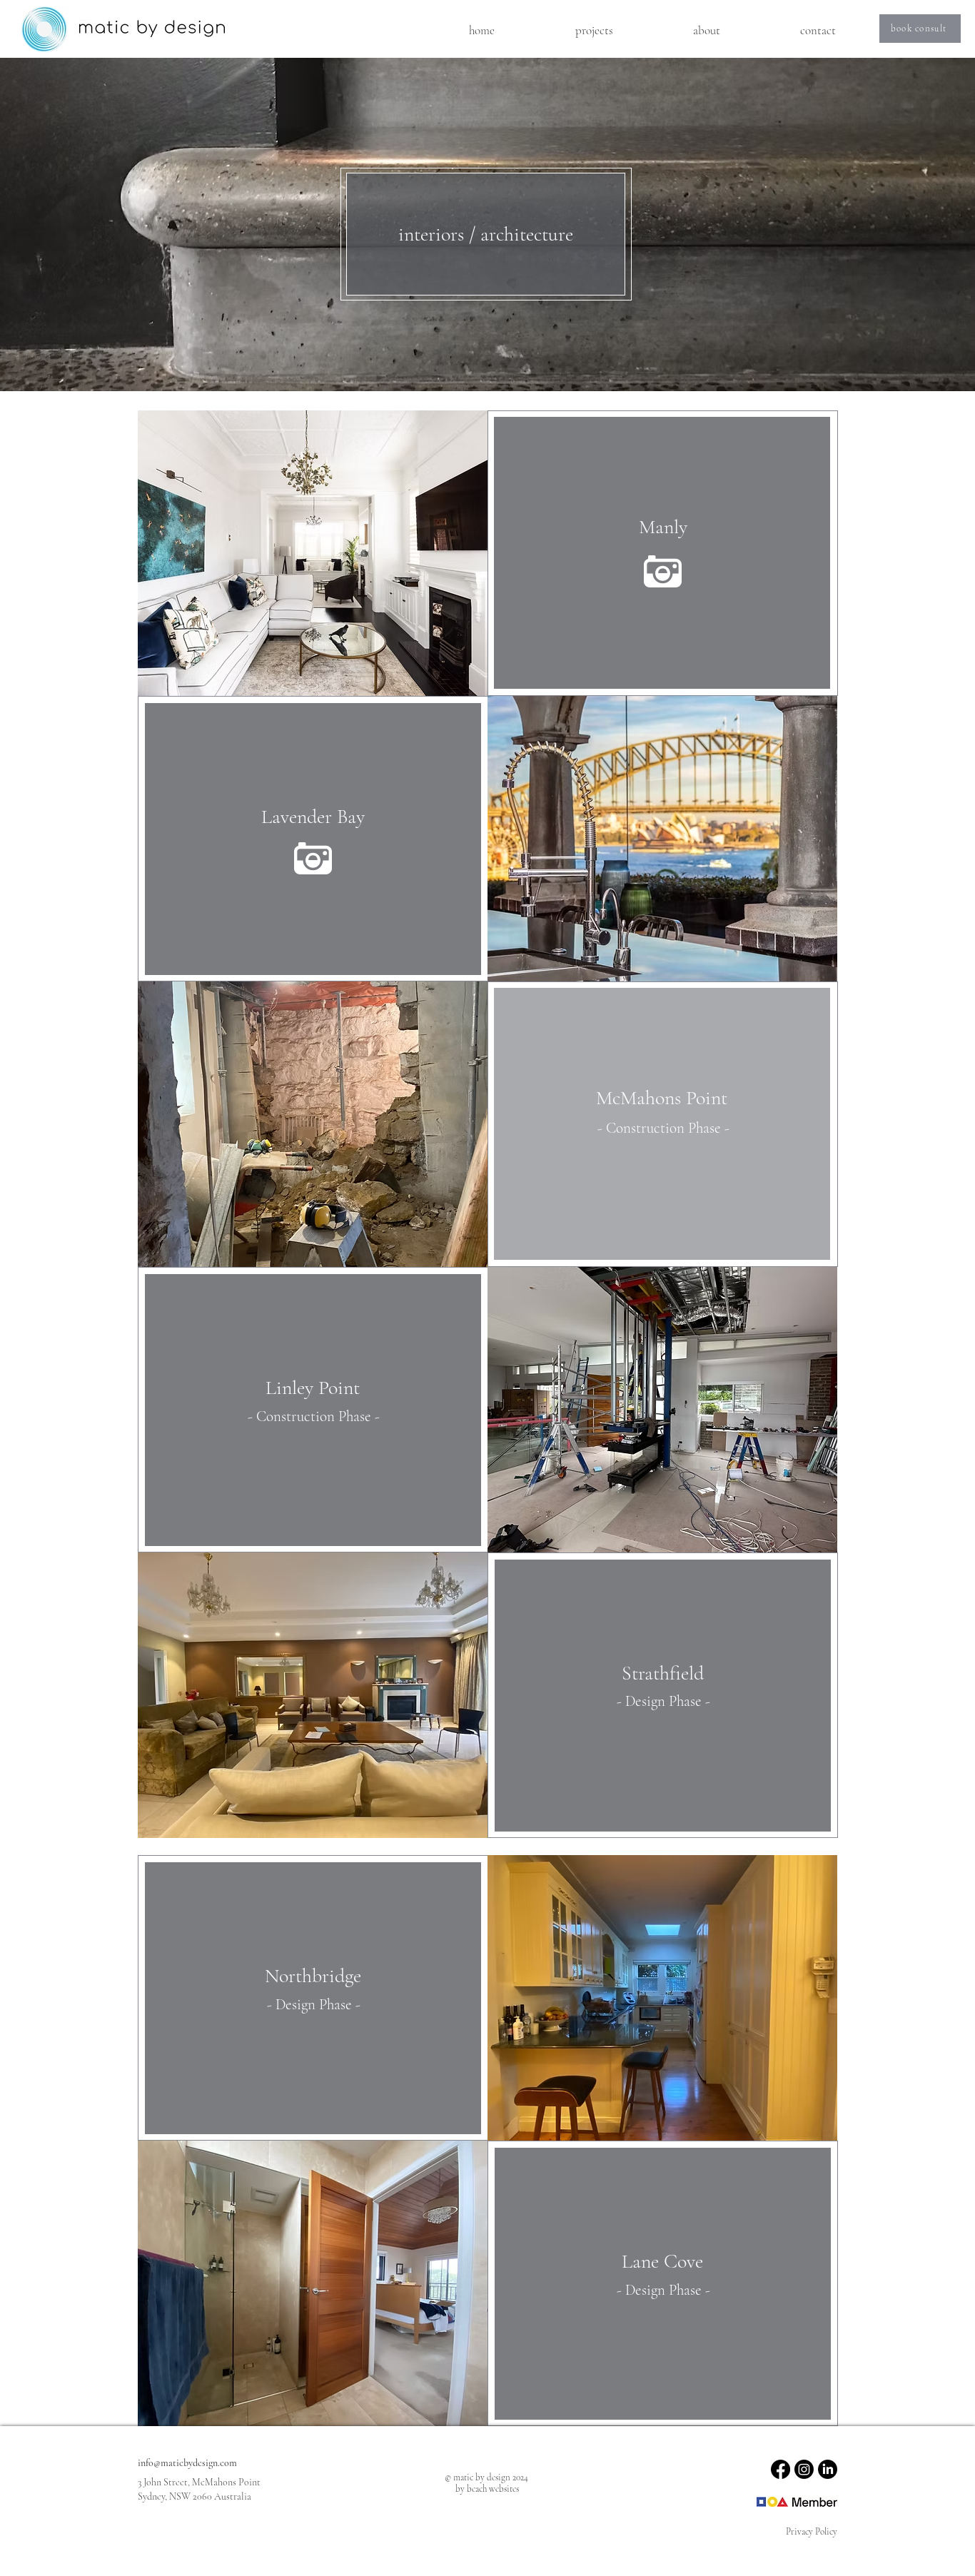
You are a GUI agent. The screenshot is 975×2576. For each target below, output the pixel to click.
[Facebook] (780, 2469)
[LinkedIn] (828, 2469)
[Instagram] (804, 2469)
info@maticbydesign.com (187, 2463)
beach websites (493, 2489)
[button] (594, 31)
